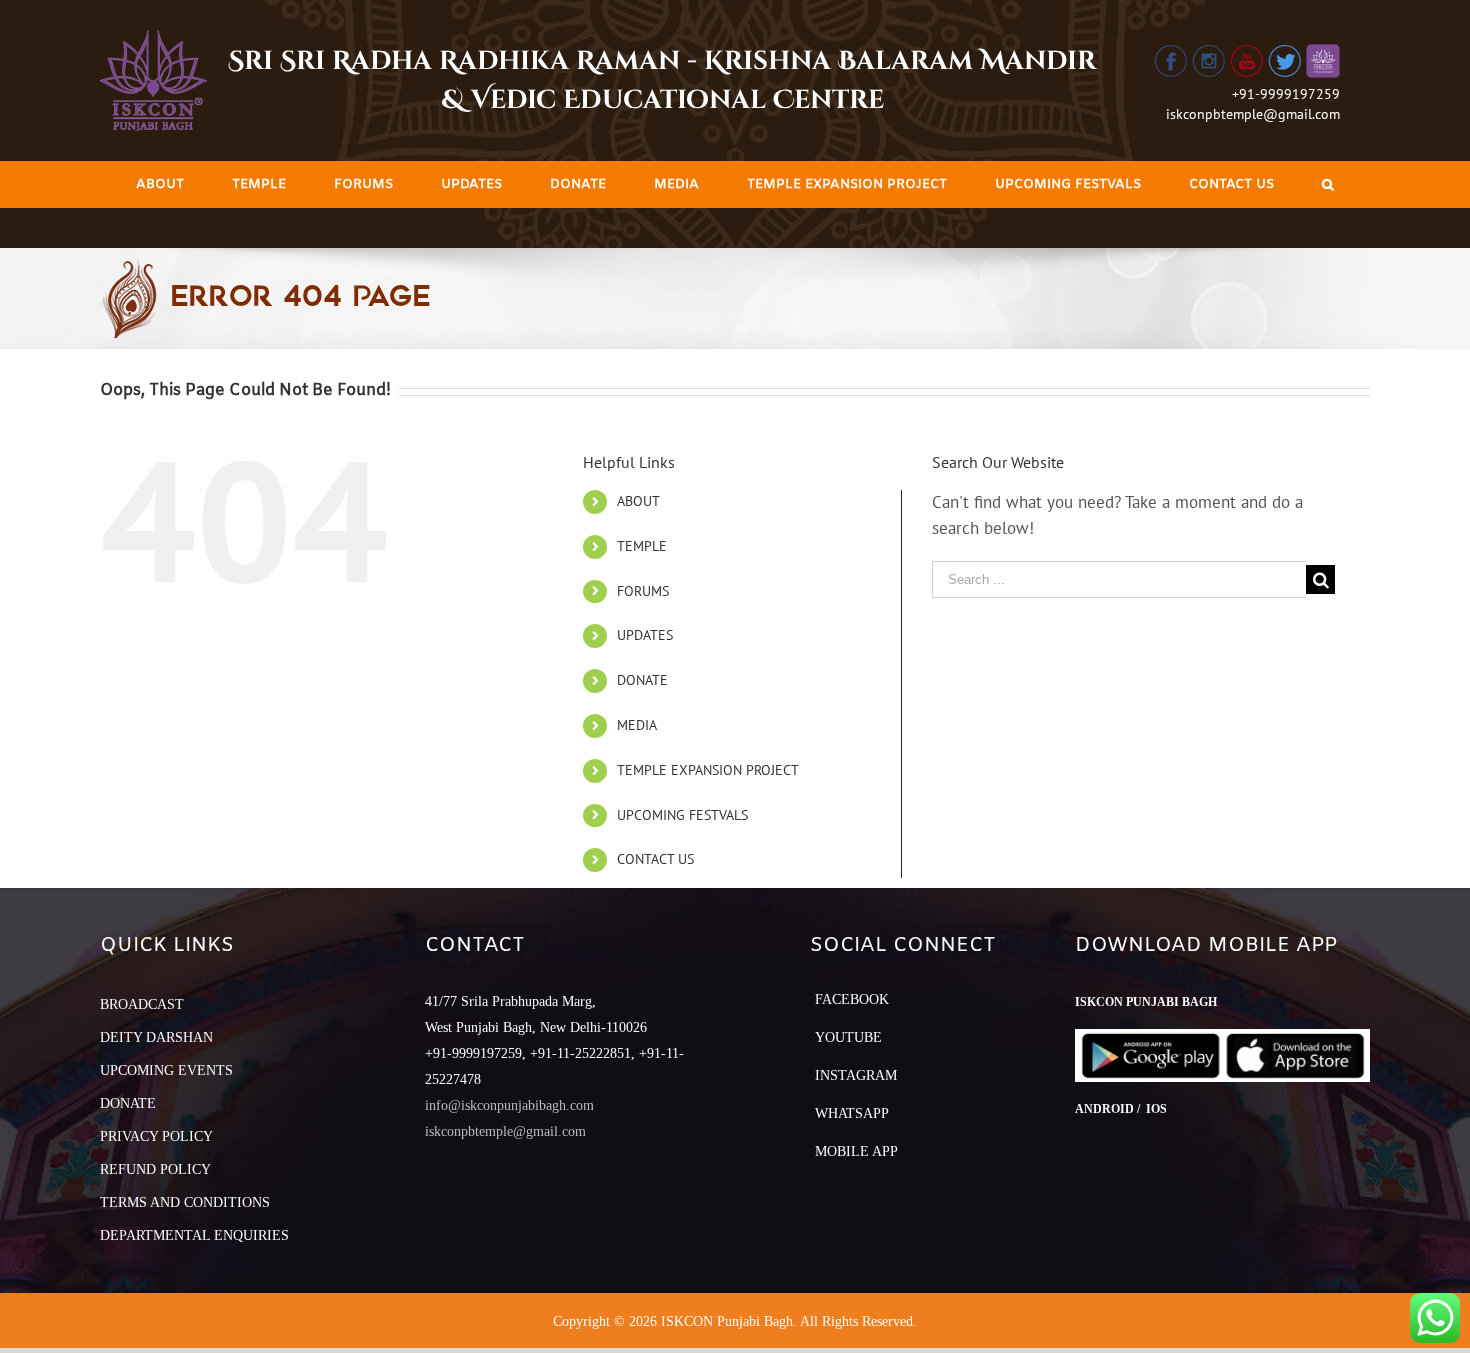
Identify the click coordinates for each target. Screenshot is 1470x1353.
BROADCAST (142, 1004)
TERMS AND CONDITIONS (185, 1202)
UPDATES (645, 635)
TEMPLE (642, 546)
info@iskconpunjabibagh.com (509, 1105)
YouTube (848, 1037)
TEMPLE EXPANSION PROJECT (708, 770)
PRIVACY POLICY (156, 1136)
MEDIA (637, 725)
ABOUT (638, 501)
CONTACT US (655, 859)
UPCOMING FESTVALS (682, 815)
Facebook (852, 999)
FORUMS (643, 591)
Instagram (856, 1075)
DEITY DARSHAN (156, 1037)
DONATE (642, 680)
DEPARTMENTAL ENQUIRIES (194, 1235)
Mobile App (856, 1151)
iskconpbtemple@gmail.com (1253, 114)
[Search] (1328, 184)
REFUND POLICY (155, 1169)
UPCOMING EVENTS (166, 1070)
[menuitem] (160, 184)
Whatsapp (852, 1113)
